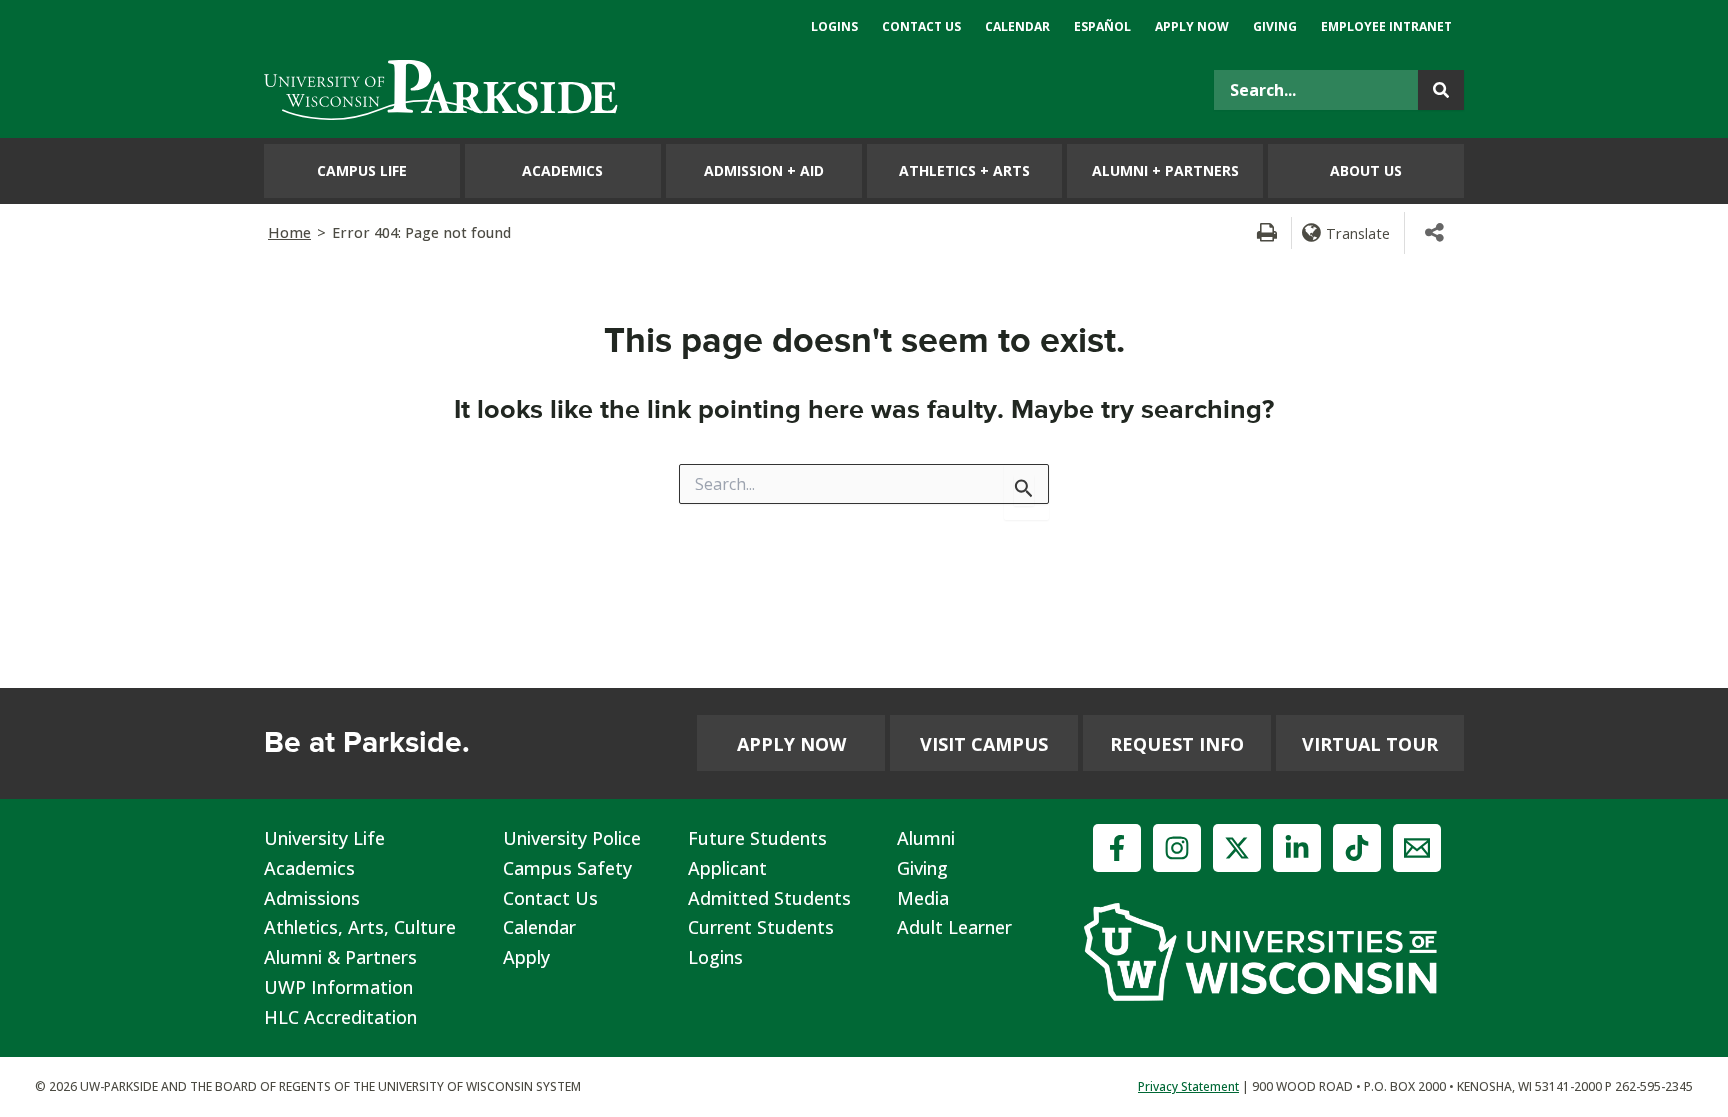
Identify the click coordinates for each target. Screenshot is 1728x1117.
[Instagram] (1177, 848)
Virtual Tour (1370, 744)
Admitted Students (769, 898)
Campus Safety (567, 868)
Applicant (727, 868)
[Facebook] (1117, 848)
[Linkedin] (1297, 848)
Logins (715, 957)
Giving (922, 868)
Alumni (926, 838)
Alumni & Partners (340, 957)
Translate (1358, 233)
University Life (324, 838)
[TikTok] (1357, 848)
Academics (309, 868)
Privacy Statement (1188, 1086)
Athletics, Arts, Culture (360, 927)
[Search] (1441, 90)
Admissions (312, 898)
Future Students (757, 838)
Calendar (539, 927)
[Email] (1417, 848)
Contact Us (550, 898)
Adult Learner (954, 927)
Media (923, 898)
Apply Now (791, 744)
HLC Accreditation (340, 1017)
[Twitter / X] (1237, 848)
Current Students (761, 927)
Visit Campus (984, 744)
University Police (572, 838)
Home (289, 232)
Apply (526, 957)
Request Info (1177, 744)
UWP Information (338, 987)
